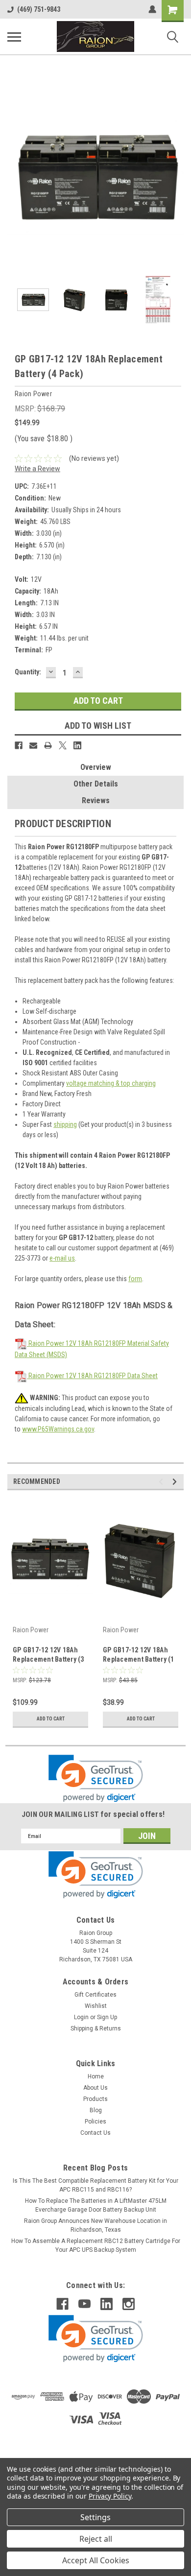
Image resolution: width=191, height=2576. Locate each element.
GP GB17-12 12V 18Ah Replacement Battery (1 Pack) (139, 1656)
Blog (96, 2110)
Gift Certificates (95, 1995)
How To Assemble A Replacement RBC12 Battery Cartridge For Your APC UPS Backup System (96, 2245)
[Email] (33, 745)
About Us (95, 2088)
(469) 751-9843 (39, 9)
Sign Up (107, 2017)
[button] (96, 1778)
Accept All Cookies (96, 2560)
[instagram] (129, 2304)
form (135, 1279)
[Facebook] (19, 745)
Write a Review (37, 469)
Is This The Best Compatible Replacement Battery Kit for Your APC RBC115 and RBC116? (95, 2185)
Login (81, 2017)
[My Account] (152, 9)
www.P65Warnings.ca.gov (58, 1429)
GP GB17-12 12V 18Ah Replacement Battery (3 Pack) (48, 1656)
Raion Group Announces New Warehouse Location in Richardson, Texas (95, 2225)
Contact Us (95, 2133)
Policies (95, 2122)
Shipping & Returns (96, 2028)
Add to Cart (51, 1719)
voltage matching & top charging (111, 1083)
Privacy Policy (110, 2496)
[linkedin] (107, 2304)
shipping (65, 1124)
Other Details (96, 784)
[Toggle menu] (14, 37)
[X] (63, 745)
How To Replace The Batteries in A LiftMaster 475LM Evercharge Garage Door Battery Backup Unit (96, 2205)
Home (96, 2076)
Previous (15, 177)
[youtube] (84, 2304)
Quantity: (28, 672)
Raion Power (31, 1630)
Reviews (96, 800)
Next (176, 177)
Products (95, 2099)
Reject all (96, 2539)
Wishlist (96, 2006)
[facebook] (62, 2304)
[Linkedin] (77, 745)
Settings (95, 2517)
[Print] (48, 745)
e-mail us (62, 1258)
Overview (96, 767)
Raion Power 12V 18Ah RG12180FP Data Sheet (92, 1376)
